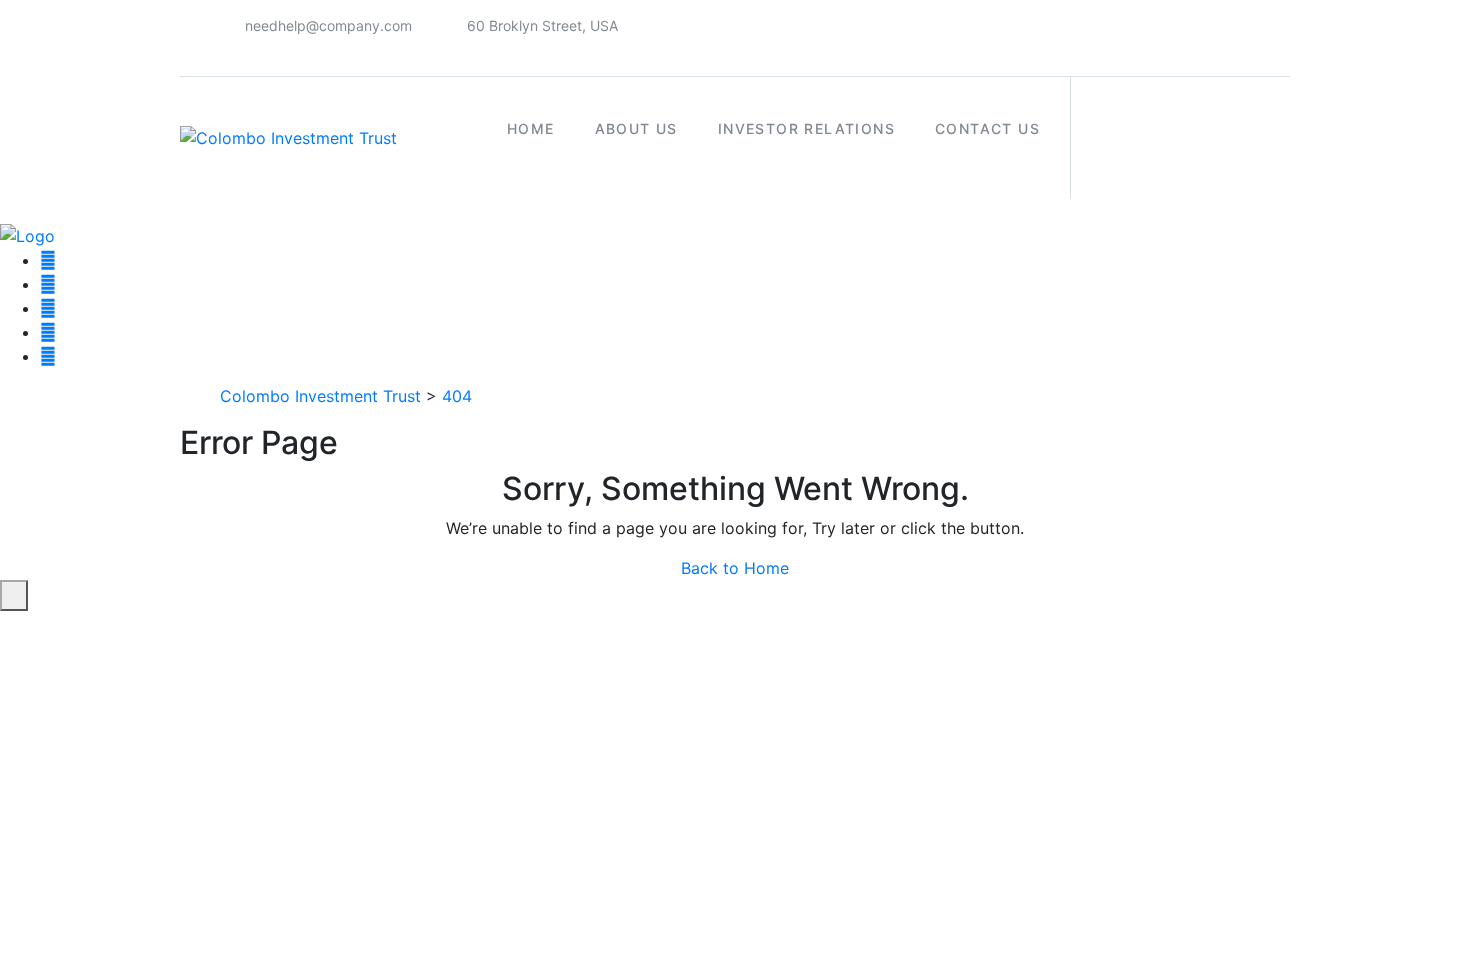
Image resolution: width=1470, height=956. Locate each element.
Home (531, 128)
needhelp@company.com (328, 25)
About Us (636, 128)
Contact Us (987, 128)
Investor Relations (806, 128)
